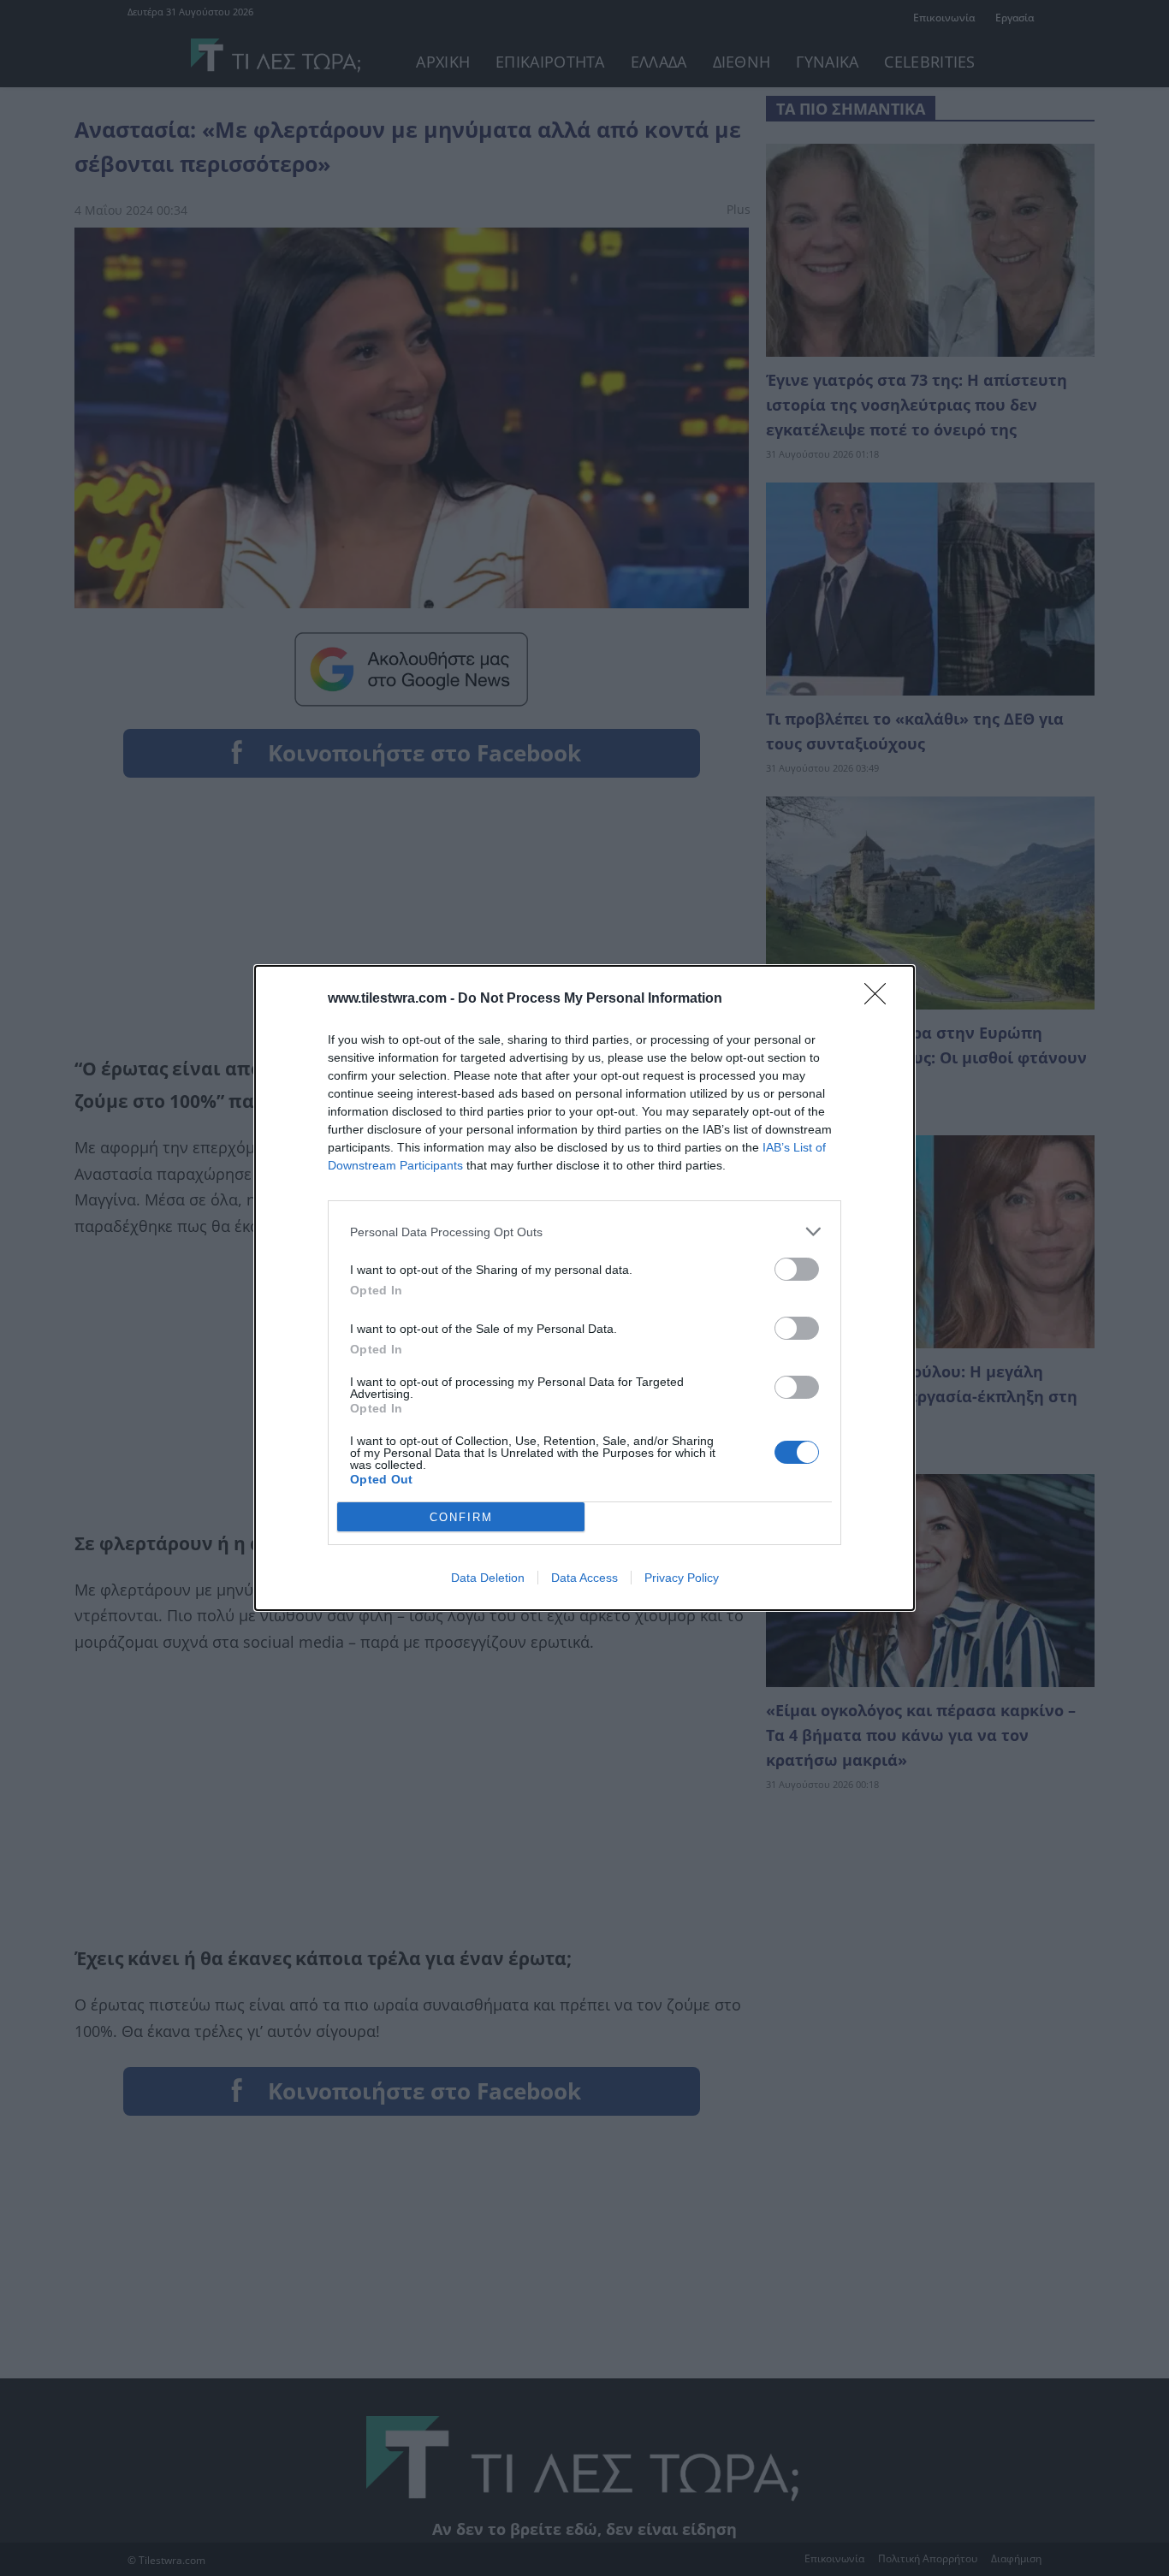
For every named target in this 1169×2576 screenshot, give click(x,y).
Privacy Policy (682, 1578)
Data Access (584, 1578)
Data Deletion (488, 1578)
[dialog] (584, 1288)
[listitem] (584, 1232)
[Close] (881, 999)
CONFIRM (461, 1517)
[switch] (797, 1269)
